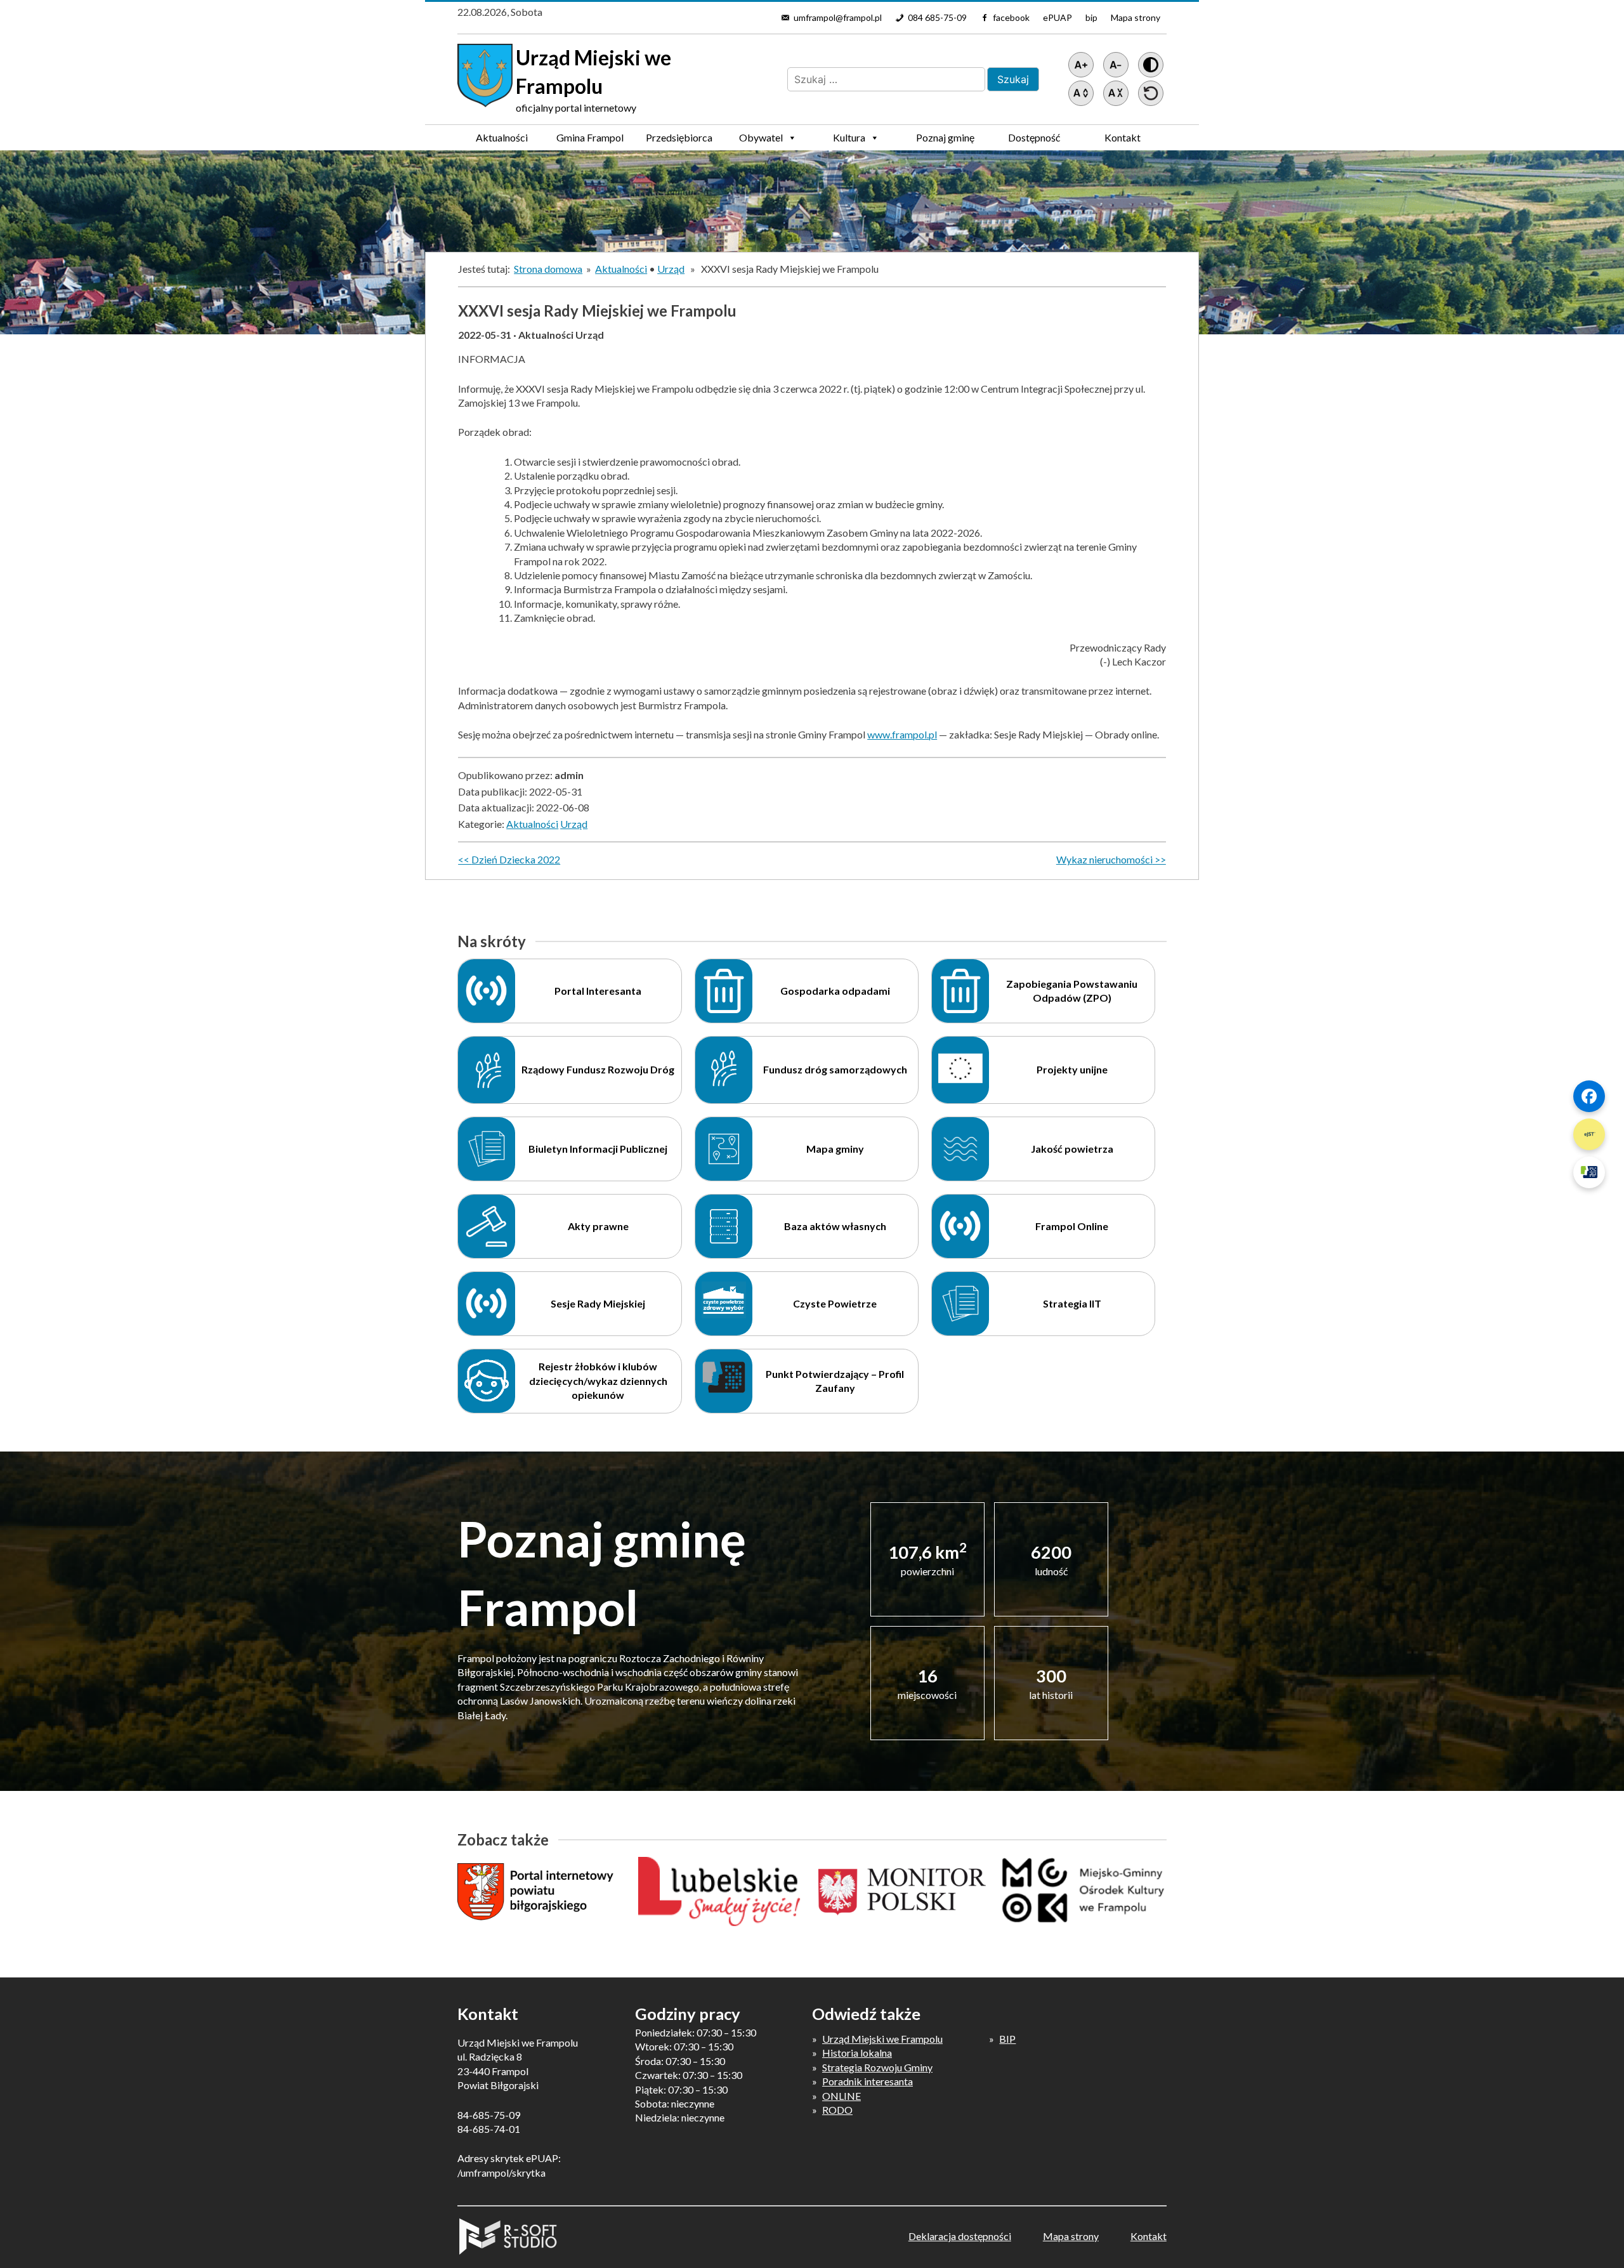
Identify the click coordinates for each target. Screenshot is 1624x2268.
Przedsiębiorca (679, 137)
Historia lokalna (857, 2053)
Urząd (671, 269)
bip (1091, 17)
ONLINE (841, 2096)
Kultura (849, 137)
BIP (1007, 2039)
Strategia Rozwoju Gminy (877, 2067)
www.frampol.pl (902, 734)
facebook (1011, 17)
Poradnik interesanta (868, 2081)
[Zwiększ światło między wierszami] (1081, 93)
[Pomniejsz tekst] (1116, 65)
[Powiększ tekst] (1081, 65)
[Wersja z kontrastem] (1151, 65)
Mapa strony (1136, 17)
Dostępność (1034, 137)
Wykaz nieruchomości (1104, 859)
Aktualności (502, 137)
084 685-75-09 (937, 17)
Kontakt (1123, 137)
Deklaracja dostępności (960, 2236)
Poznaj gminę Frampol (945, 141)
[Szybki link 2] (1589, 1134)
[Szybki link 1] (1589, 1096)
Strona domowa (548, 269)
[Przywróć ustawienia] (1151, 93)
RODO (837, 2110)
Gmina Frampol (590, 137)
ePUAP (1058, 17)
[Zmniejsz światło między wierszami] (1116, 93)
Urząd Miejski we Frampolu (882, 2039)
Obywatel (761, 137)
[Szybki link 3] (1589, 1172)
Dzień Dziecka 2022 (516, 859)
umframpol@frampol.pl (838, 17)
